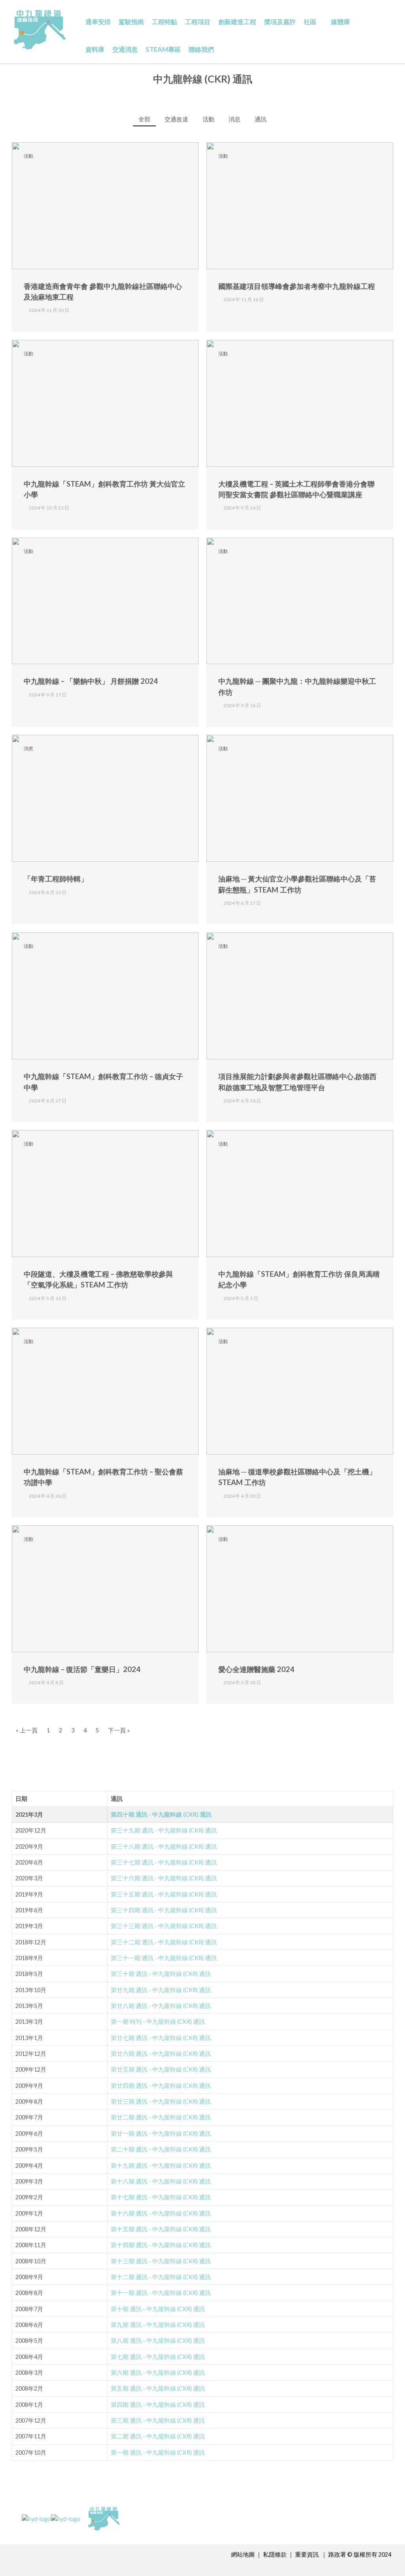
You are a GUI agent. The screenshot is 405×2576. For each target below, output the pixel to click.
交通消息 (125, 49)
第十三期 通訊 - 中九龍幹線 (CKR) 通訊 (161, 2261)
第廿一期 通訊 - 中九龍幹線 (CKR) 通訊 (161, 2133)
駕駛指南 (131, 22)
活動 (208, 119)
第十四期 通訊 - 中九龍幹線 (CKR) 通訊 (161, 2245)
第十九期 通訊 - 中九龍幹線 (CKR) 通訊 (161, 2166)
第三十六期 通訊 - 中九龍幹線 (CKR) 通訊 (164, 1878)
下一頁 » (119, 1730)
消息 (235, 119)
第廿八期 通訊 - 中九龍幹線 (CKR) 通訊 (161, 2006)
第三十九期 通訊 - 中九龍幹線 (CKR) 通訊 (164, 1830)
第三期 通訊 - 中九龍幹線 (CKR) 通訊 (158, 2420)
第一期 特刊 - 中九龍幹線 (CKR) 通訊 (158, 2022)
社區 (310, 22)
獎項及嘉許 (280, 22)
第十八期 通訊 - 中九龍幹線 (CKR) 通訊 (161, 2181)
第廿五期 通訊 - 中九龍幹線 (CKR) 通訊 (161, 2069)
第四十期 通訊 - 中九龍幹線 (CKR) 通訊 (161, 1815)
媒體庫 (341, 22)
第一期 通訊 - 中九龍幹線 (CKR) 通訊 (158, 2452)
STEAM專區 (163, 49)
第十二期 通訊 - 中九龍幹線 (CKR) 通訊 (161, 2277)
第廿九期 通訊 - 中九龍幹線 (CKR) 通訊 (161, 1990)
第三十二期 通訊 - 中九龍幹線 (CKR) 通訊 (164, 1942)
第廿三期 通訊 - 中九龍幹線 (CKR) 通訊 (161, 2101)
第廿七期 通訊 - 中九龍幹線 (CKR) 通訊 (161, 2038)
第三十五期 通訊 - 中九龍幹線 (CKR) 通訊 (164, 1894)
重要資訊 (308, 2554)
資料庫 (95, 49)
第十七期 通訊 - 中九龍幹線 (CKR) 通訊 (161, 2197)
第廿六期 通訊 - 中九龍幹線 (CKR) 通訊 (161, 2054)
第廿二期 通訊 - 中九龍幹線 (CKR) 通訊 (161, 2117)
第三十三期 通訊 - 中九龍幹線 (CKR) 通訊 (164, 1926)
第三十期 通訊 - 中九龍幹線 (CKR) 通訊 (161, 1974)
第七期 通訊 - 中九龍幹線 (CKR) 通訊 (158, 2357)
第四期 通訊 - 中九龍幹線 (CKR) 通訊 (158, 2405)
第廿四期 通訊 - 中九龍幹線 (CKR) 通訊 (161, 2086)
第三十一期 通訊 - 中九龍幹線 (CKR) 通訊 (164, 1958)
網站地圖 (243, 2554)
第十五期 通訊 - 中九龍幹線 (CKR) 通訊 (161, 2229)
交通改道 (176, 119)
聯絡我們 (201, 49)
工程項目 (198, 22)
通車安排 (98, 22)
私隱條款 (275, 2554)
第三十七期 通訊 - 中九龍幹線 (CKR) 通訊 (164, 1862)
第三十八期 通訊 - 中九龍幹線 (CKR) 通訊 (164, 1847)
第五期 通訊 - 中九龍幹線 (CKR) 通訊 (158, 2388)
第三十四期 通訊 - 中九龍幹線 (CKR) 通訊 (164, 1910)
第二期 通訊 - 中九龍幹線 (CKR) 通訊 (158, 2436)
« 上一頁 (27, 1730)
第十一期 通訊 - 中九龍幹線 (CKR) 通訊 (161, 2293)
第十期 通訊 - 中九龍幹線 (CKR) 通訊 (158, 2309)
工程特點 (165, 22)
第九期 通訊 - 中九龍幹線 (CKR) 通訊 (158, 2325)
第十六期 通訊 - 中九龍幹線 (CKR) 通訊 (161, 2213)
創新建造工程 (237, 22)
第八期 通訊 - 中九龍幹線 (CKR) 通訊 (158, 2341)
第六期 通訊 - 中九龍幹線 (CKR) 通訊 (158, 2373)
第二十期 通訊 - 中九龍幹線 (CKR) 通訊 (161, 2149)
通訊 (261, 119)
